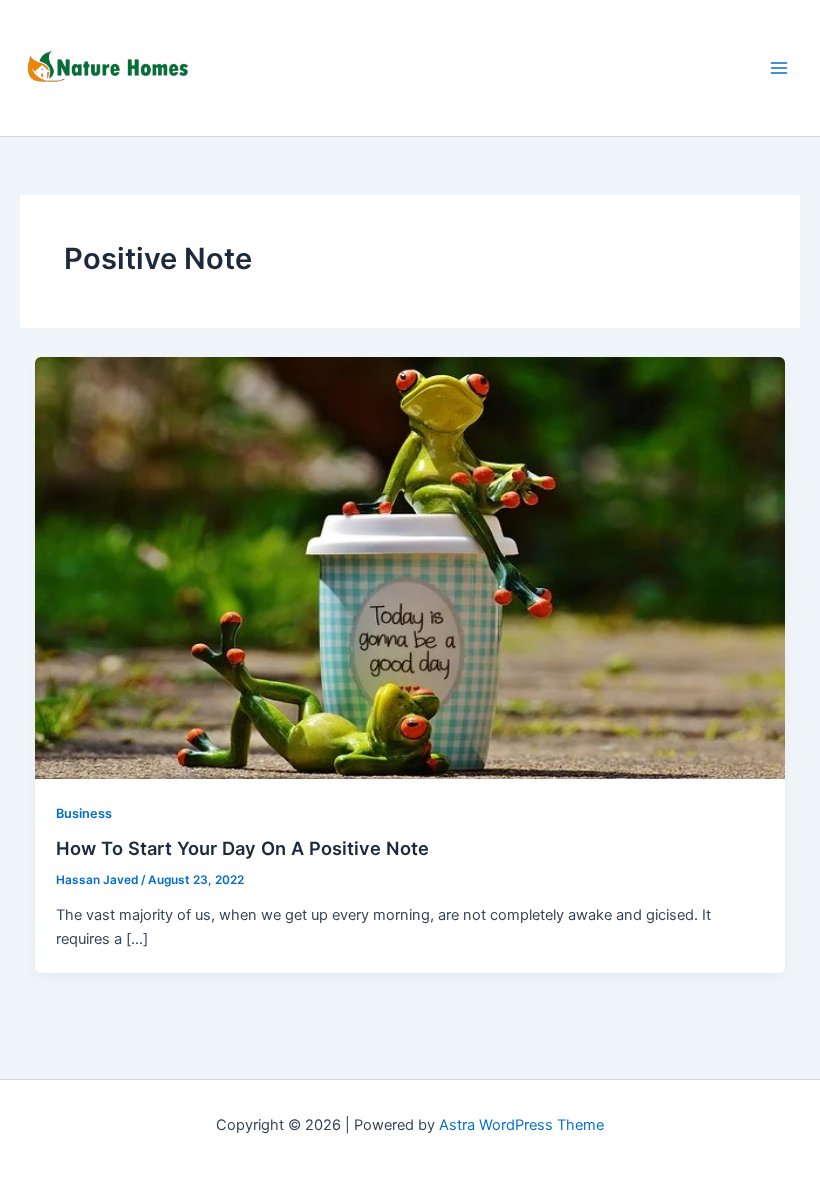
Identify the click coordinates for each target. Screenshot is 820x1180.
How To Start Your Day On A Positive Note (242, 848)
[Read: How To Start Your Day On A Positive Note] (410, 567)
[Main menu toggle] (779, 68)
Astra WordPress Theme (521, 1125)
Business (84, 813)
